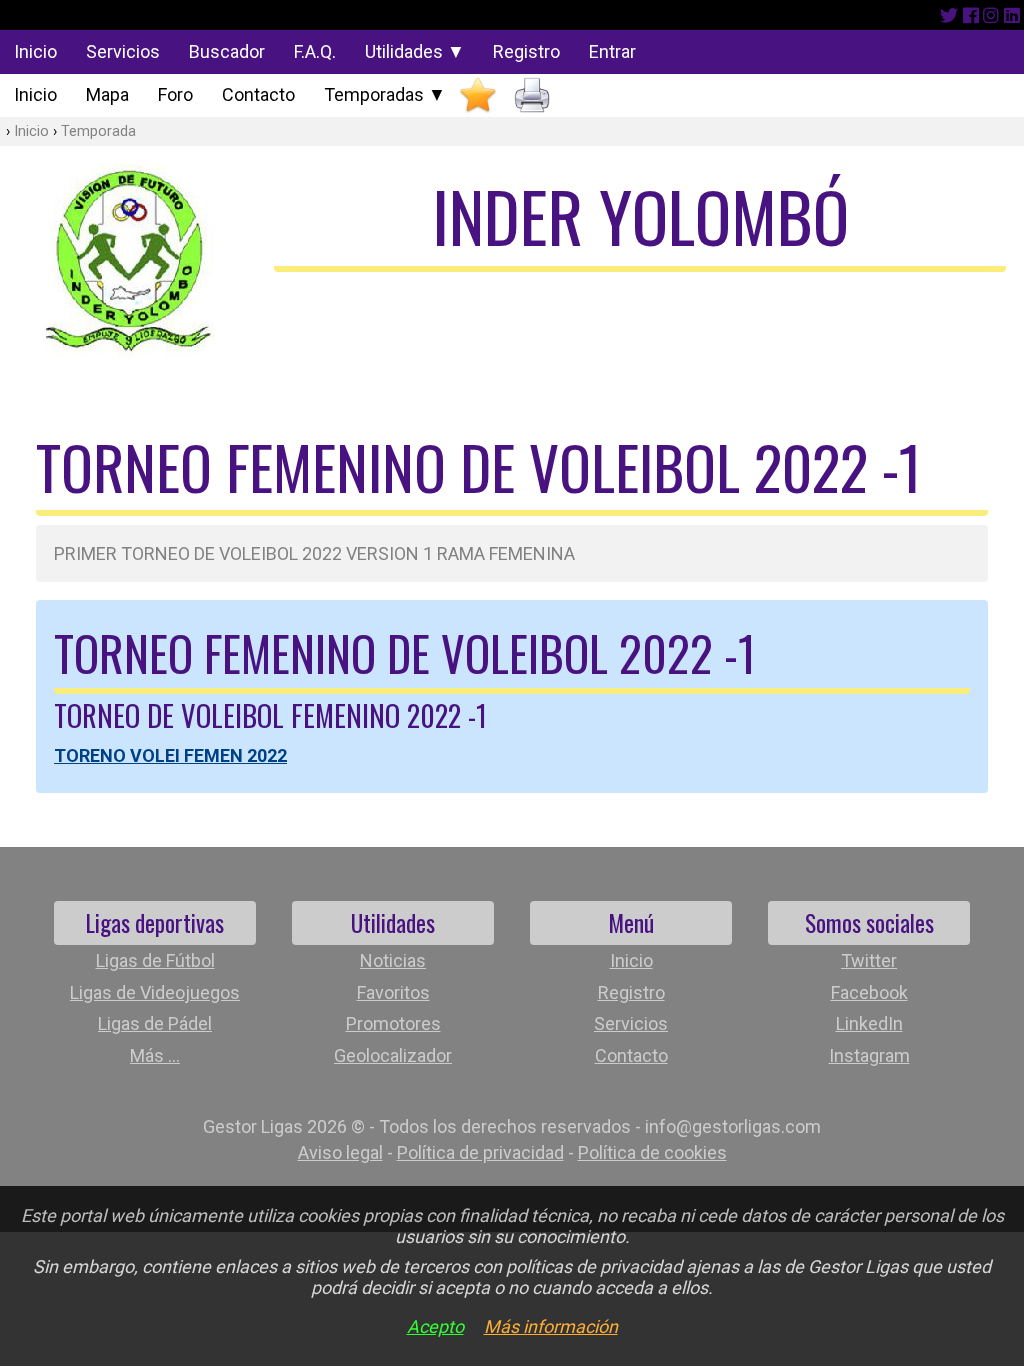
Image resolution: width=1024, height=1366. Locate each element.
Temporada (98, 131)
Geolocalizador (393, 1055)
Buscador (227, 51)
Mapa (107, 94)
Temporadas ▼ (385, 94)
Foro (175, 94)
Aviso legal (340, 1152)
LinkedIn (869, 1023)
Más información (551, 1326)
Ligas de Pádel (155, 1023)
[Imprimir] (532, 95)
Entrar (612, 51)
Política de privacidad (480, 1152)
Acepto (435, 1326)
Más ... (155, 1055)
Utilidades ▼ (415, 51)
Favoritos (393, 992)
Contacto (258, 94)
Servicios (123, 51)
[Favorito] (478, 95)
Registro (526, 51)
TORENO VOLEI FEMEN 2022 (170, 755)
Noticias (393, 960)
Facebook (869, 992)
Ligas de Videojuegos (155, 992)
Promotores (393, 1023)
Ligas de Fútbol (155, 960)
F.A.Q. (315, 51)
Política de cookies (652, 1152)
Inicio (35, 51)
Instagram (869, 1055)
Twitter (869, 960)
